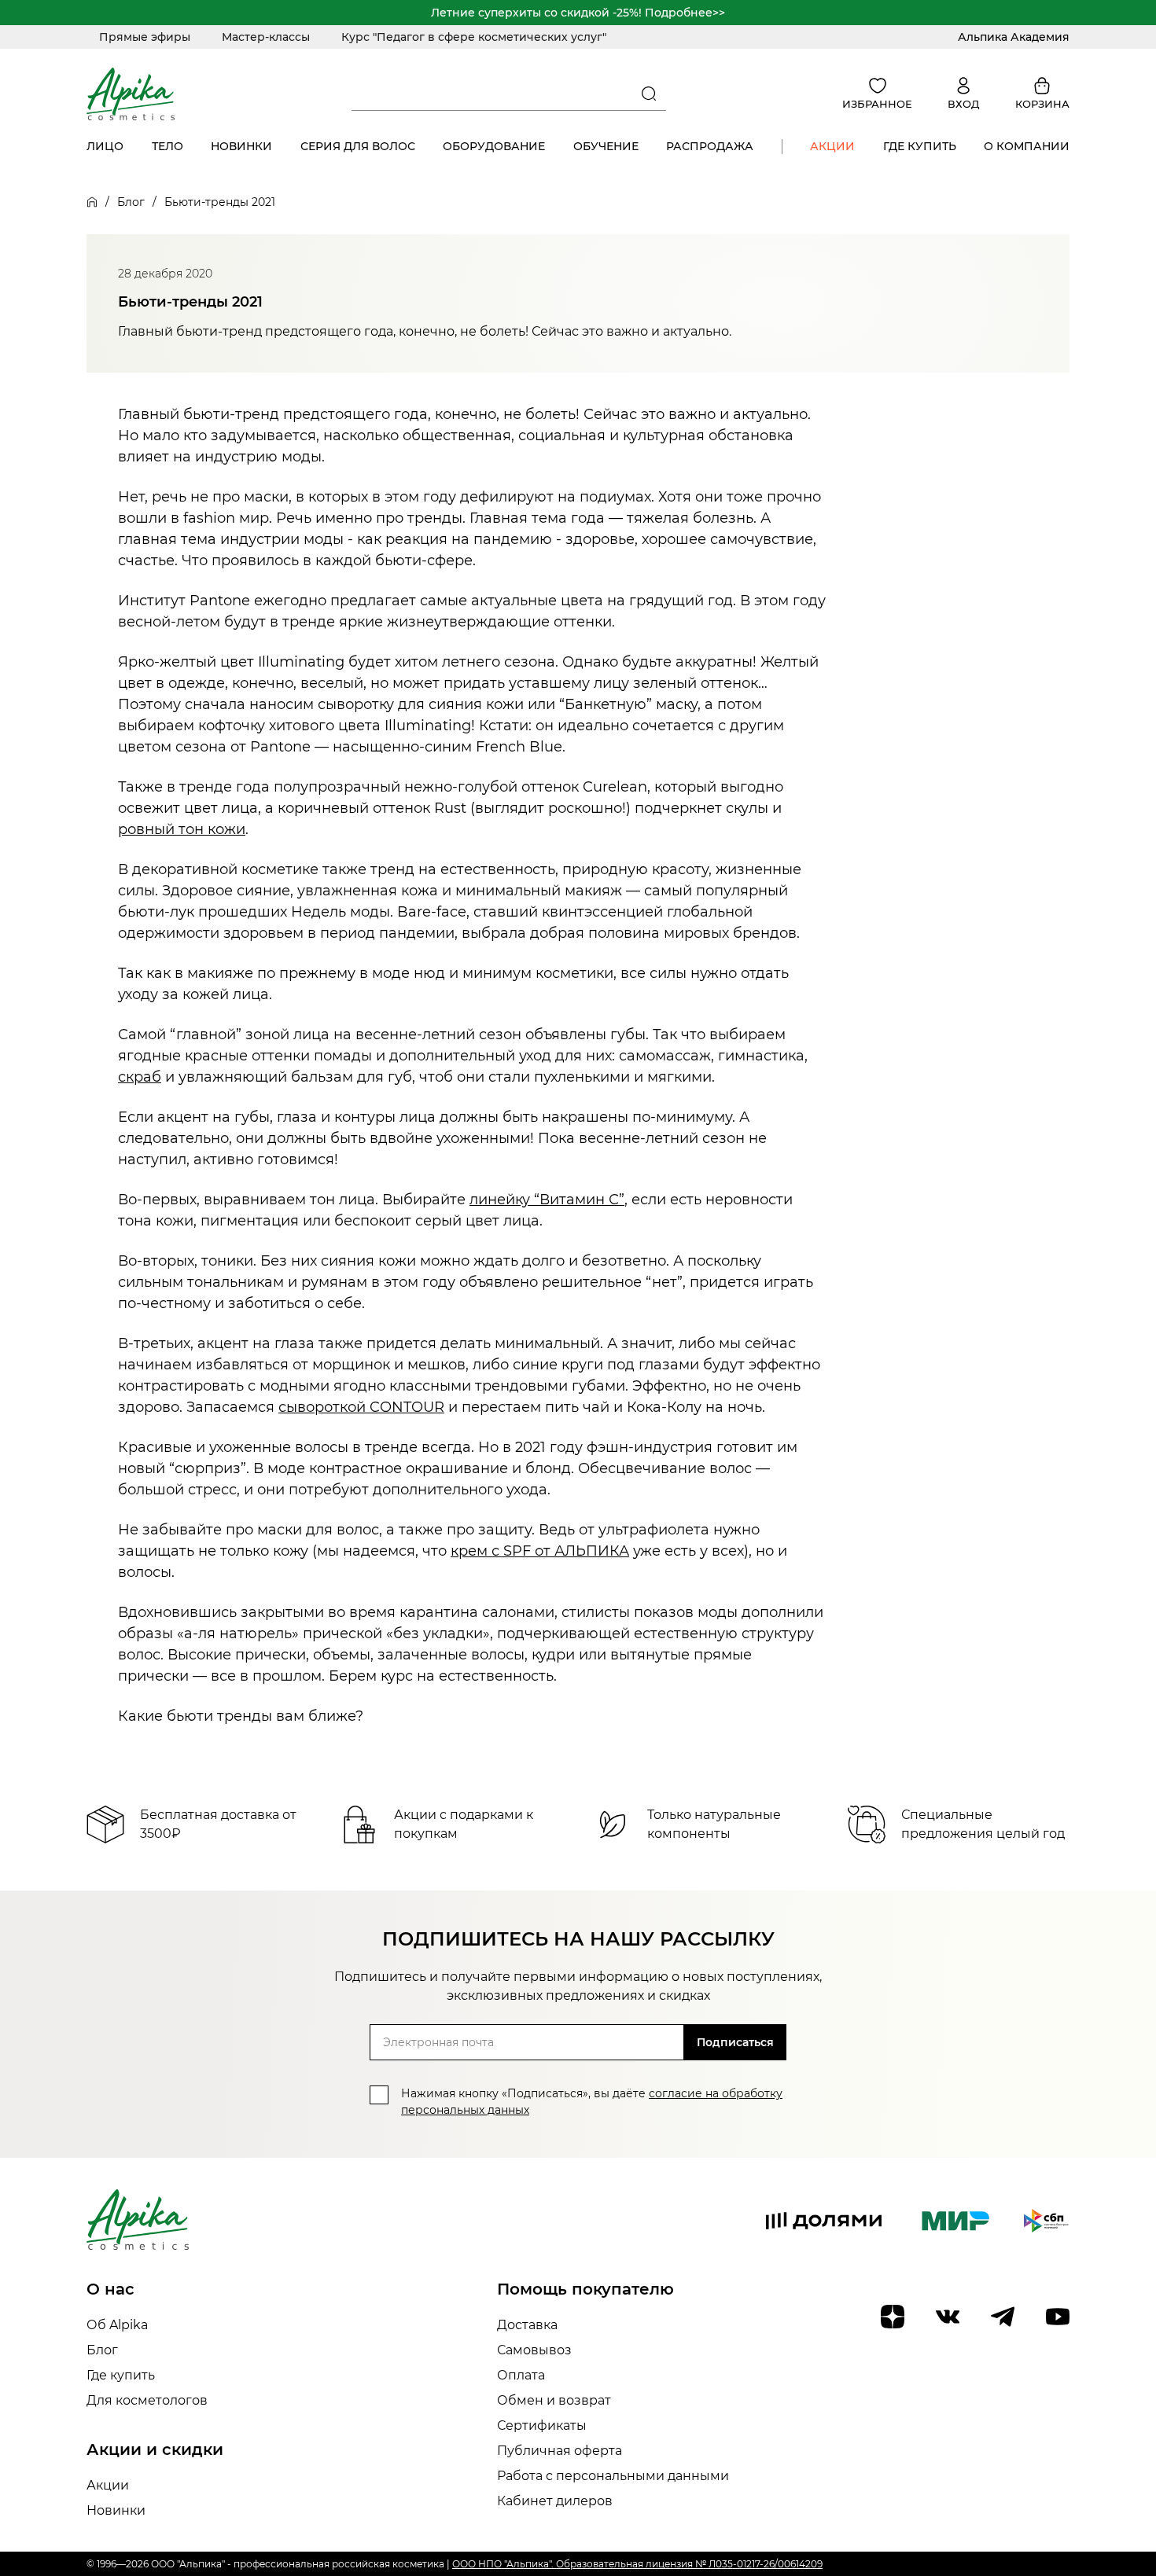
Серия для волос (358, 146)
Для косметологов (147, 2400)
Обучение (606, 146)
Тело (168, 146)
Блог (131, 202)
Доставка (527, 2325)
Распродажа (710, 146)
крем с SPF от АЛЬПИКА (540, 1551)
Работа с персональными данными (613, 2476)
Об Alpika (117, 2325)
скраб (140, 1077)
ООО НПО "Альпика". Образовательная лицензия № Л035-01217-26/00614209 (637, 2564)
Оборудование (494, 146)
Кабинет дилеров (555, 2501)
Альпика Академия (1014, 37)
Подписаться (735, 2042)
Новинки (241, 146)
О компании (1027, 146)
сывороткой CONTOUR (361, 1407)
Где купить (920, 146)
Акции (832, 146)
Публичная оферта (560, 2451)
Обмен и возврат (554, 2400)
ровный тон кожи (182, 829)
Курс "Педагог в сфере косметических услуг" (474, 37)
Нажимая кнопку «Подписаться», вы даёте (592, 2102)
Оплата (521, 2375)
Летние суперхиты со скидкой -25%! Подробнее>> (578, 13)
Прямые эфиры (145, 37)
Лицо (105, 146)
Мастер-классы (266, 37)
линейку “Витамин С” (547, 1200)
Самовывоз (534, 2350)
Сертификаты (542, 2425)
